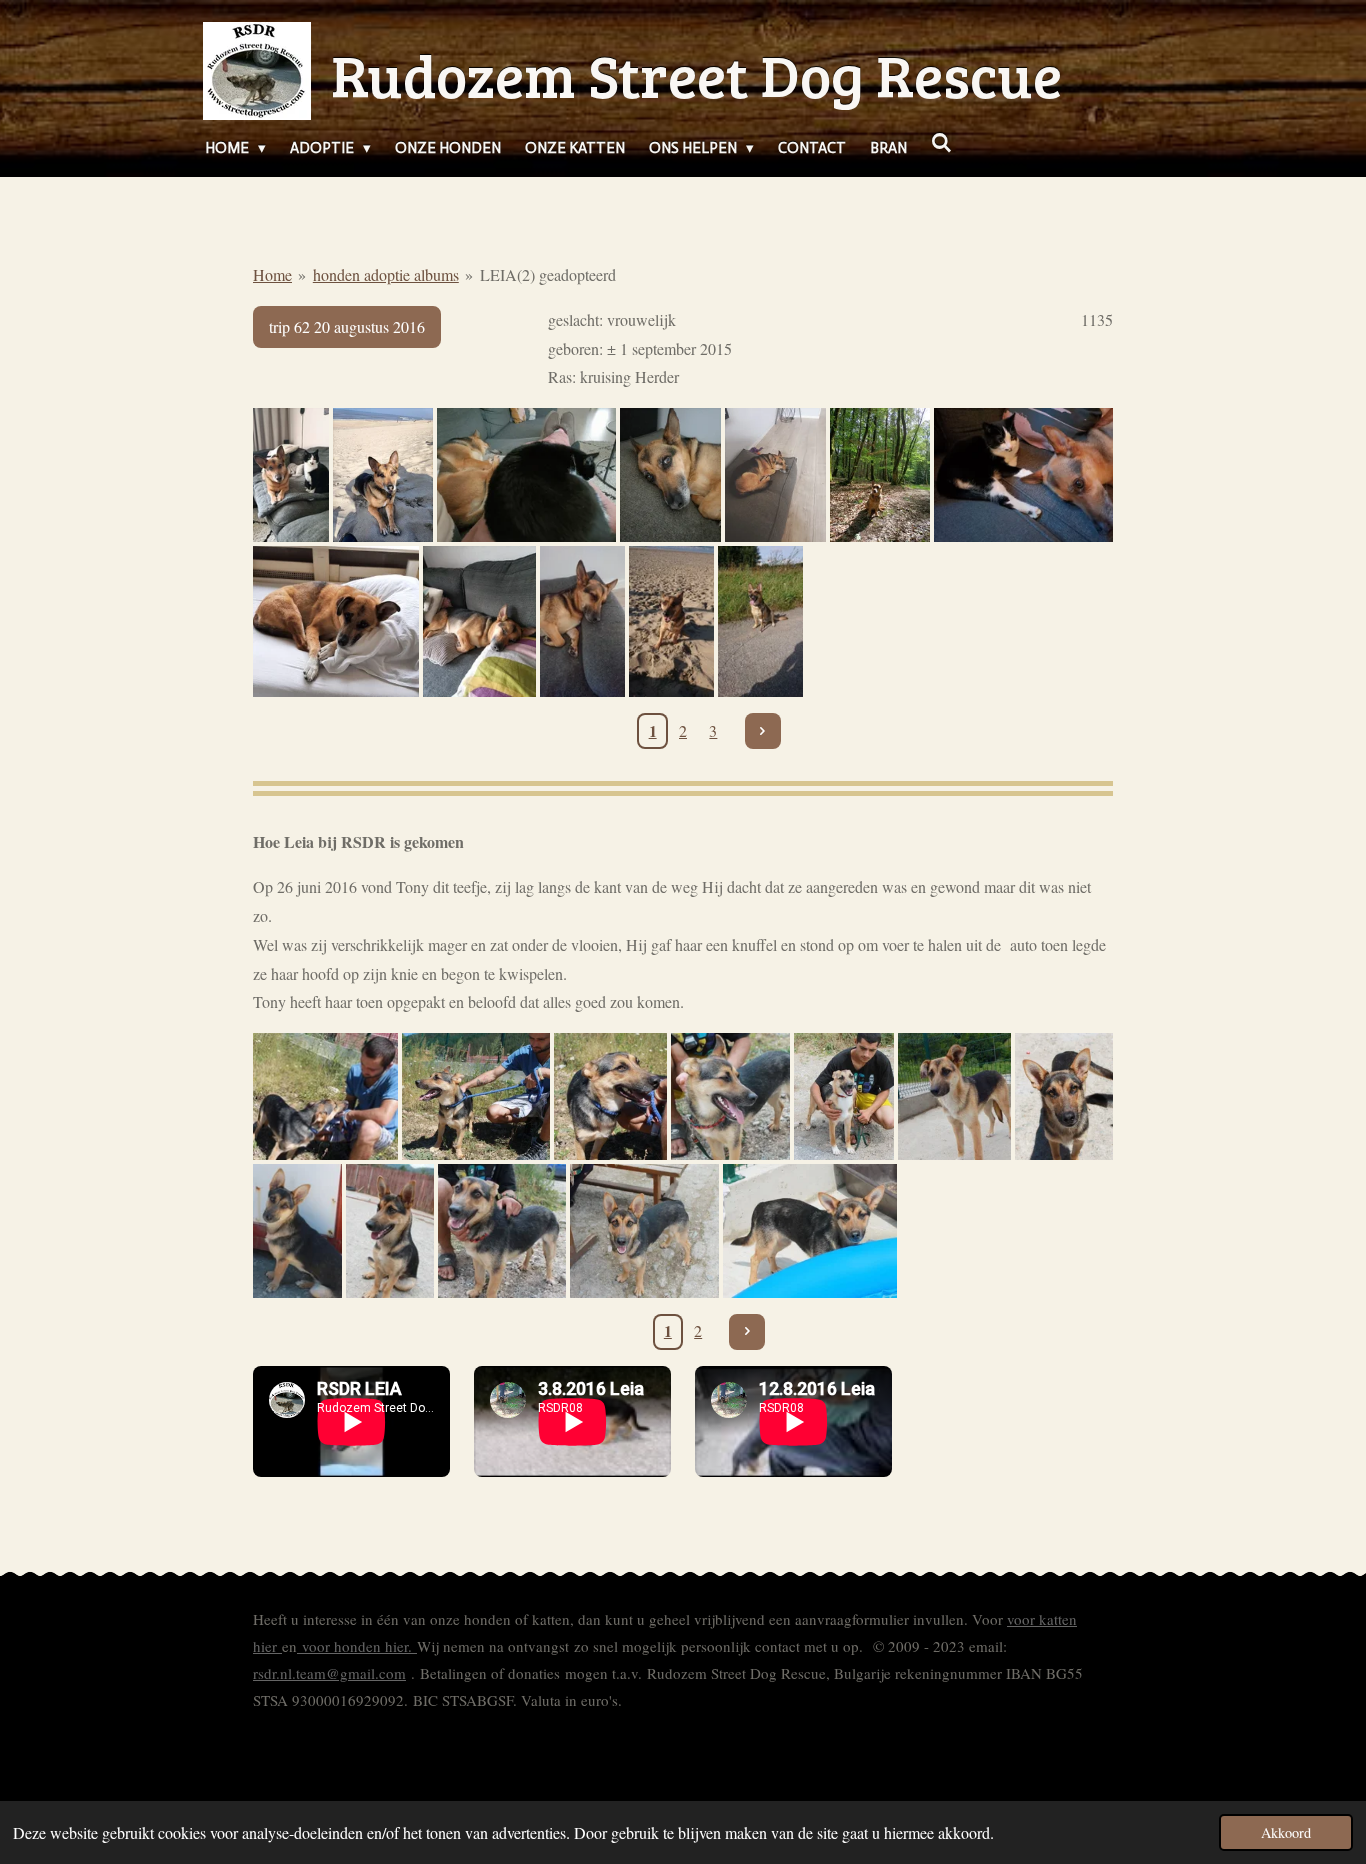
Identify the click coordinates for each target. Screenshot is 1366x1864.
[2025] (383, 475)
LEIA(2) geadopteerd (548, 274)
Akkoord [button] (1286, 1832)
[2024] (670, 475)
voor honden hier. (357, 1646)
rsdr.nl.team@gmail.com (329, 1673)
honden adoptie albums (386, 274)
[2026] (291, 475)
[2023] (880, 475)
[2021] (671, 621)
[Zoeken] (941, 144)
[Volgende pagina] (763, 731)
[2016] (325, 1096)
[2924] (775, 475)
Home (272, 274)
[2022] (479, 621)
